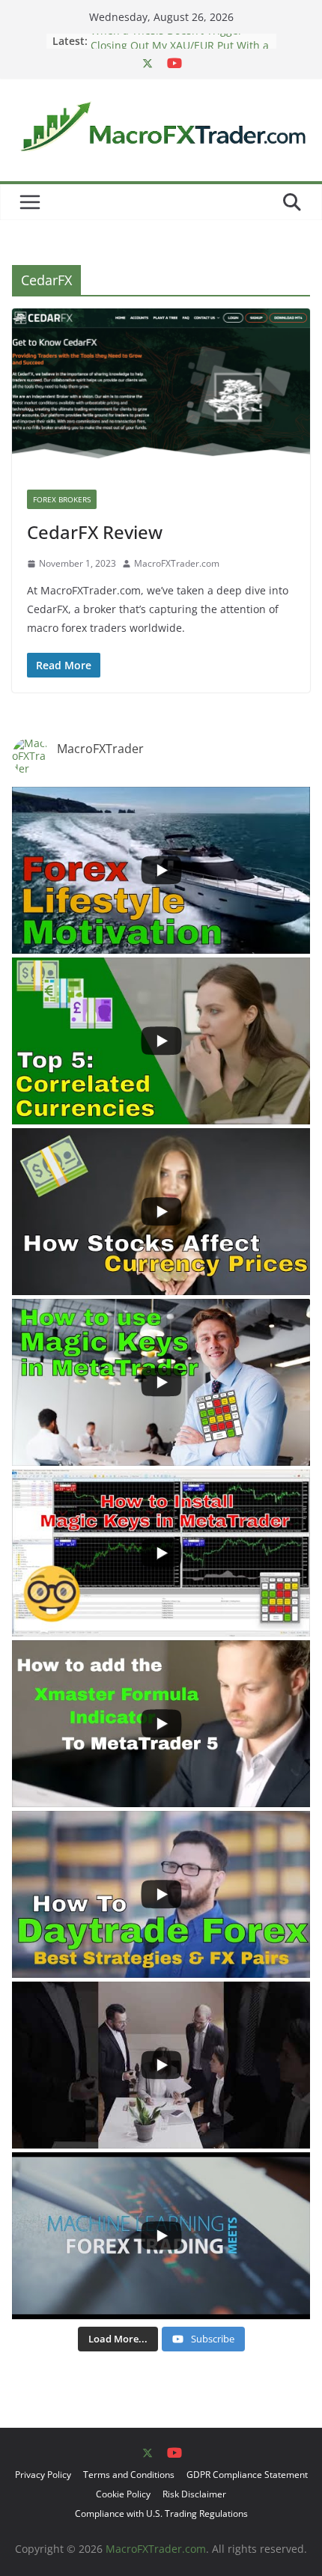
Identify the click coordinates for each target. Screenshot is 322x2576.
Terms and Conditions (129, 2475)
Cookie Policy (123, 2494)
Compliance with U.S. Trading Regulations (161, 2513)
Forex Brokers (62, 499)
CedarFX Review (95, 532)
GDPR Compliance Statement (247, 2475)
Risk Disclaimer (194, 2494)
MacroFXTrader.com (177, 563)
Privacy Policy (43, 2475)
